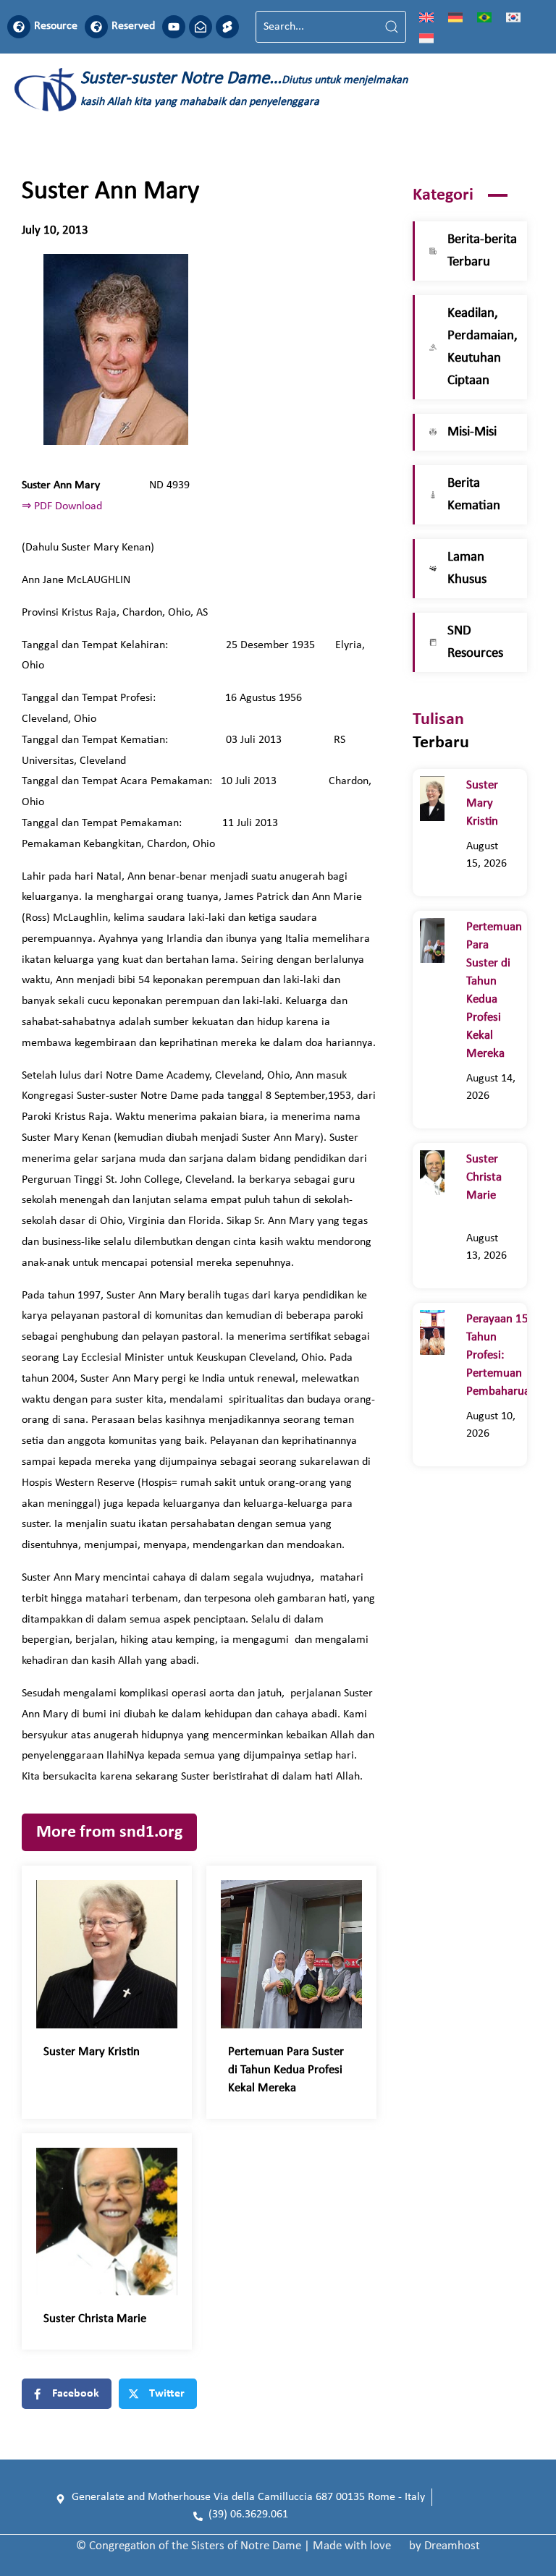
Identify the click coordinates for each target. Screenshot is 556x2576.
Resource (56, 26)
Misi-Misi (472, 432)
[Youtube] (174, 27)
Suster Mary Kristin (94, 2052)
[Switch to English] (426, 17)
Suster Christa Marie (104, 2319)
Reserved (133, 26)
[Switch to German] (455, 17)
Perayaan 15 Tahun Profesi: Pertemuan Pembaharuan (501, 1355)
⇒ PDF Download (62, 506)
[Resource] (19, 27)
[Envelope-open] (201, 27)
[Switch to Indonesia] (426, 38)
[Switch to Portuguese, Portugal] (484, 17)
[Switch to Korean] (513, 17)
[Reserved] (96, 27)
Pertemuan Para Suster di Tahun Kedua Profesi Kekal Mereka (286, 2070)
